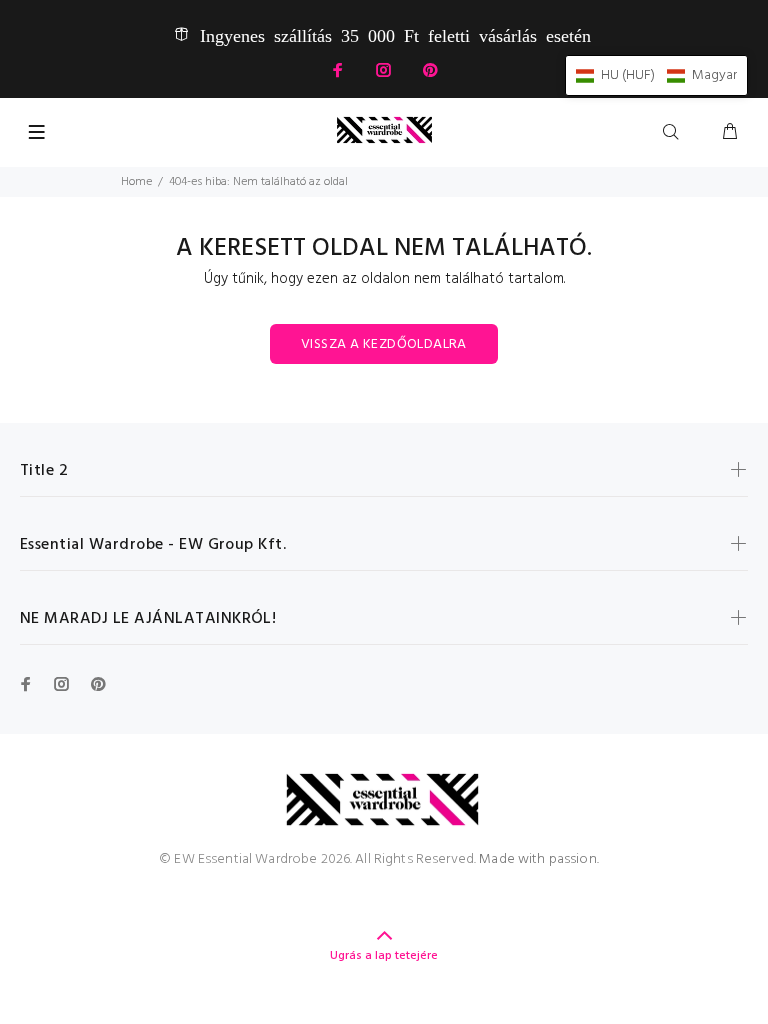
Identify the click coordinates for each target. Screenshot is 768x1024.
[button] (656, 75)
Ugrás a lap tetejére (384, 956)
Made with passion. (539, 859)
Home (136, 182)
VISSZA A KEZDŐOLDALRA (384, 344)
